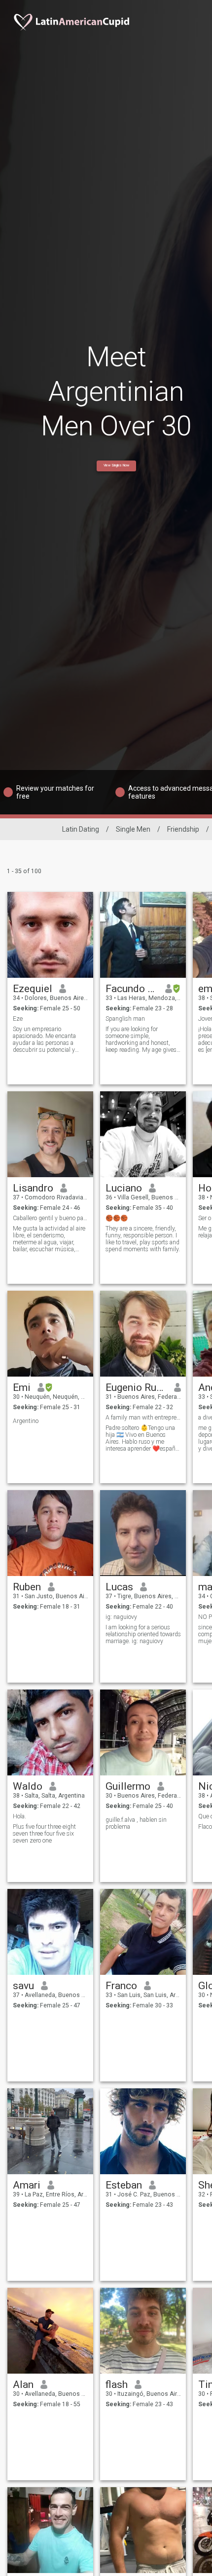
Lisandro (33, 1188)
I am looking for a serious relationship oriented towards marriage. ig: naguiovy (143, 1634)
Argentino (26, 1421)
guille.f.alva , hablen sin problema (136, 1823)
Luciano (124, 1188)
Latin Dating (81, 829)
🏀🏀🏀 (117, 1218)
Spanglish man (125, 1019)
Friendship (183, 829)
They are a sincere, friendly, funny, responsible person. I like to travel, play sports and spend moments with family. (143, 1239)
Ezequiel (33, 989)
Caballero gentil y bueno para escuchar (51, 1218)
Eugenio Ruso (136, 1387)
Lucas (119, 1587)
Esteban (124, 2185)
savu (23, 1986)
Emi (22, 1387)
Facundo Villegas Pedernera (132, 989)
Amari (27, 2185)
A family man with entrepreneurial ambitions (143, 1418)
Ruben (27, 1587)
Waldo (28, 1786)
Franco (121, 1986)
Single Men (133, 829)
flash (117, 2384)
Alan (23, 2384)
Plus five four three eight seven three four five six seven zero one (44, 1834)
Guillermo (128, 1786)
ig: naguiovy (121, 1617)
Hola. (19, 1816)
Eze (18, 1019)
